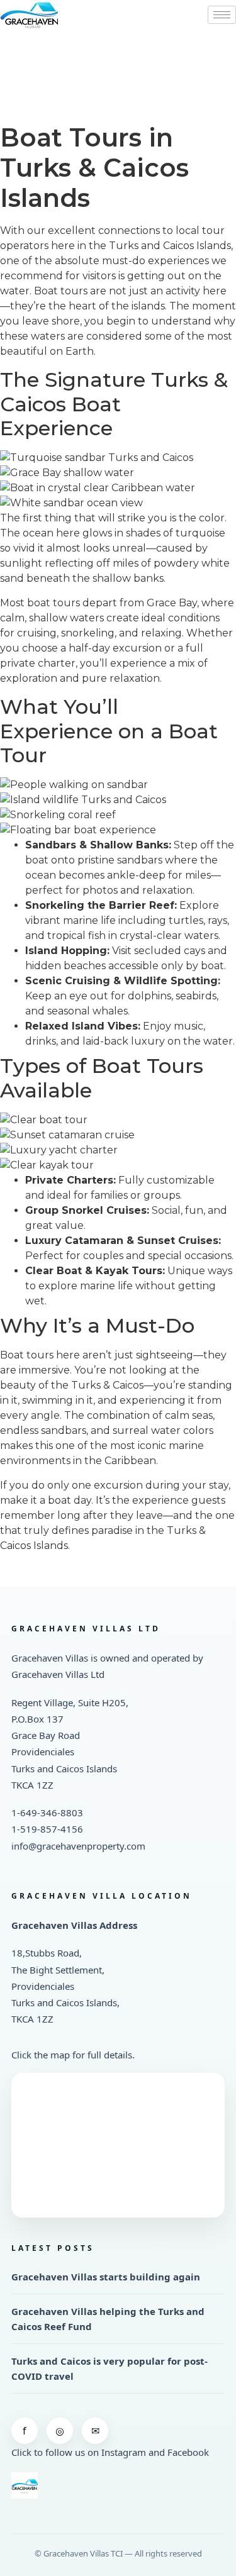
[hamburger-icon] (222, 15)
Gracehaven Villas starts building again (106, 2277)
